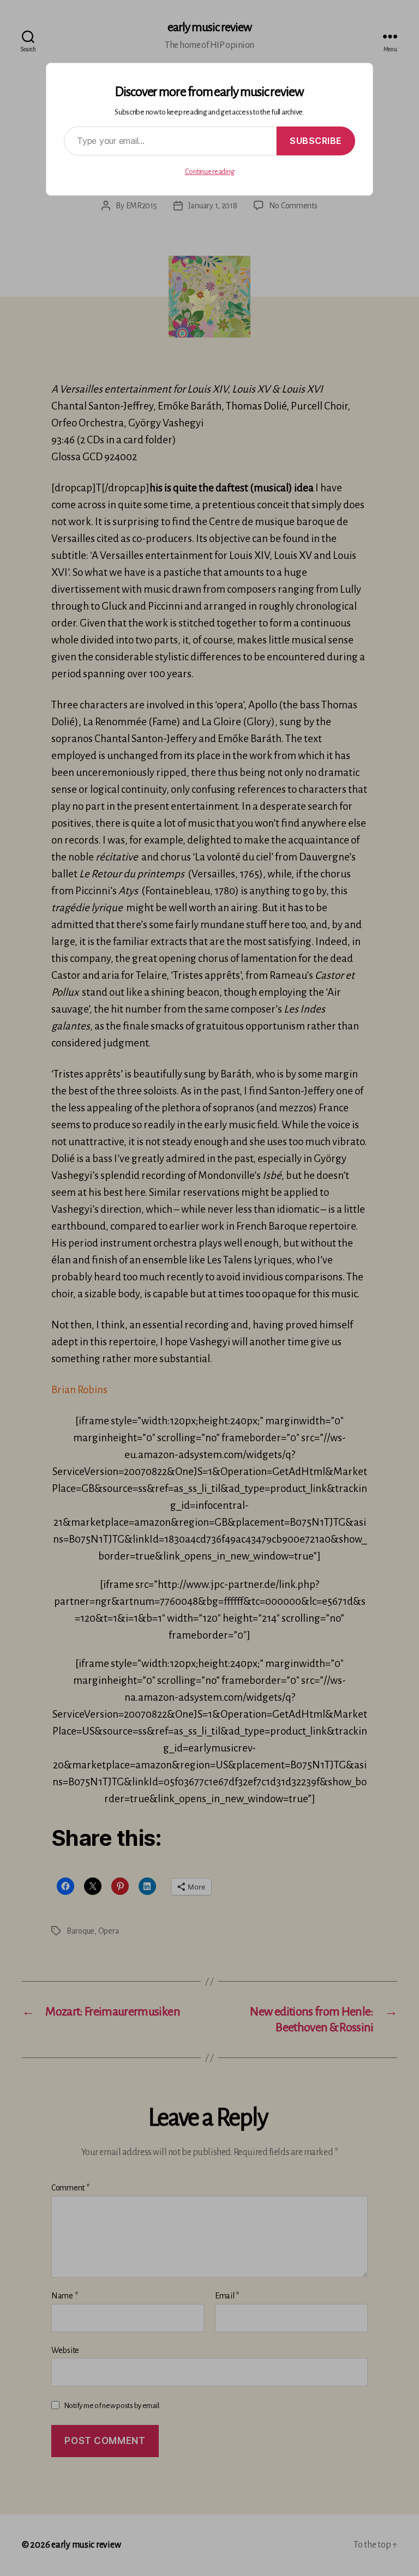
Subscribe (316, 141)
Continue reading (210, 172)
